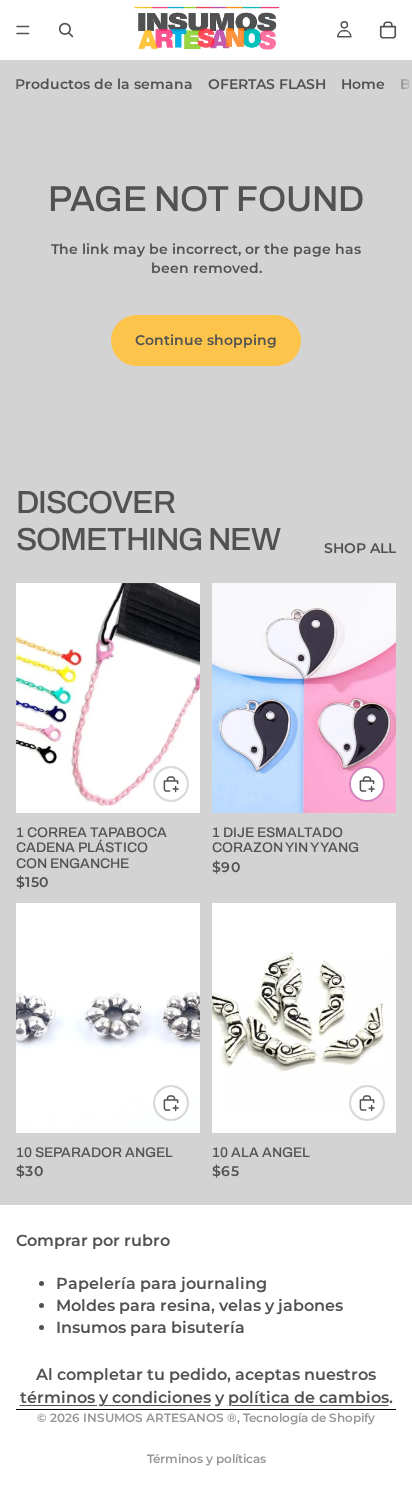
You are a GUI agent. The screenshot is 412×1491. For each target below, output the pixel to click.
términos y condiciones (115, 1397)
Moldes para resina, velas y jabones (199, 1304)
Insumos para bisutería (150, 1327)
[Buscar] (66, 30)
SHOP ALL (360, 548)
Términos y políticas (206, 1458)
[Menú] (23, 30)
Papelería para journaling (161, 1282)
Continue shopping (206, 340)
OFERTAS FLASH (267, 84)
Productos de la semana (104, 84)
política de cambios (308, 1397)
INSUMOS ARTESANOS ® (160, 1417)
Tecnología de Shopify (309, 1417)
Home (363, 84)
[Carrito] (388, 30)
